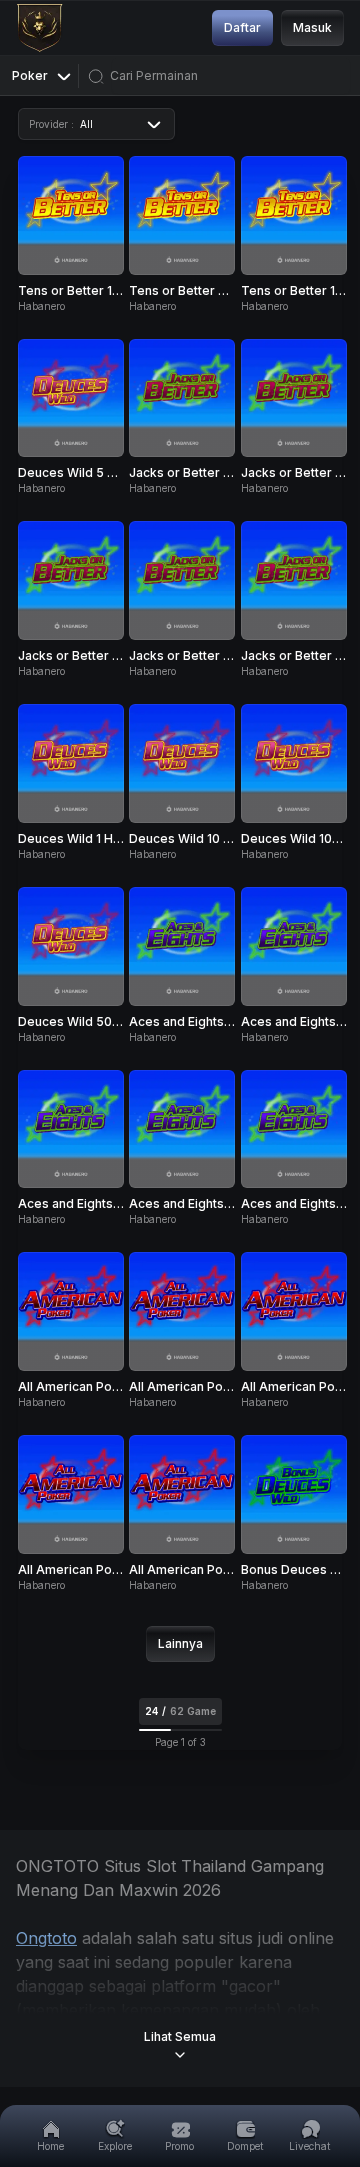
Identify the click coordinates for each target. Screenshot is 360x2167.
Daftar (242, 27)
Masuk (312, 27)
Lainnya (180, 1643)
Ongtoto (46, 1938)
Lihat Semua (180, 2036)
